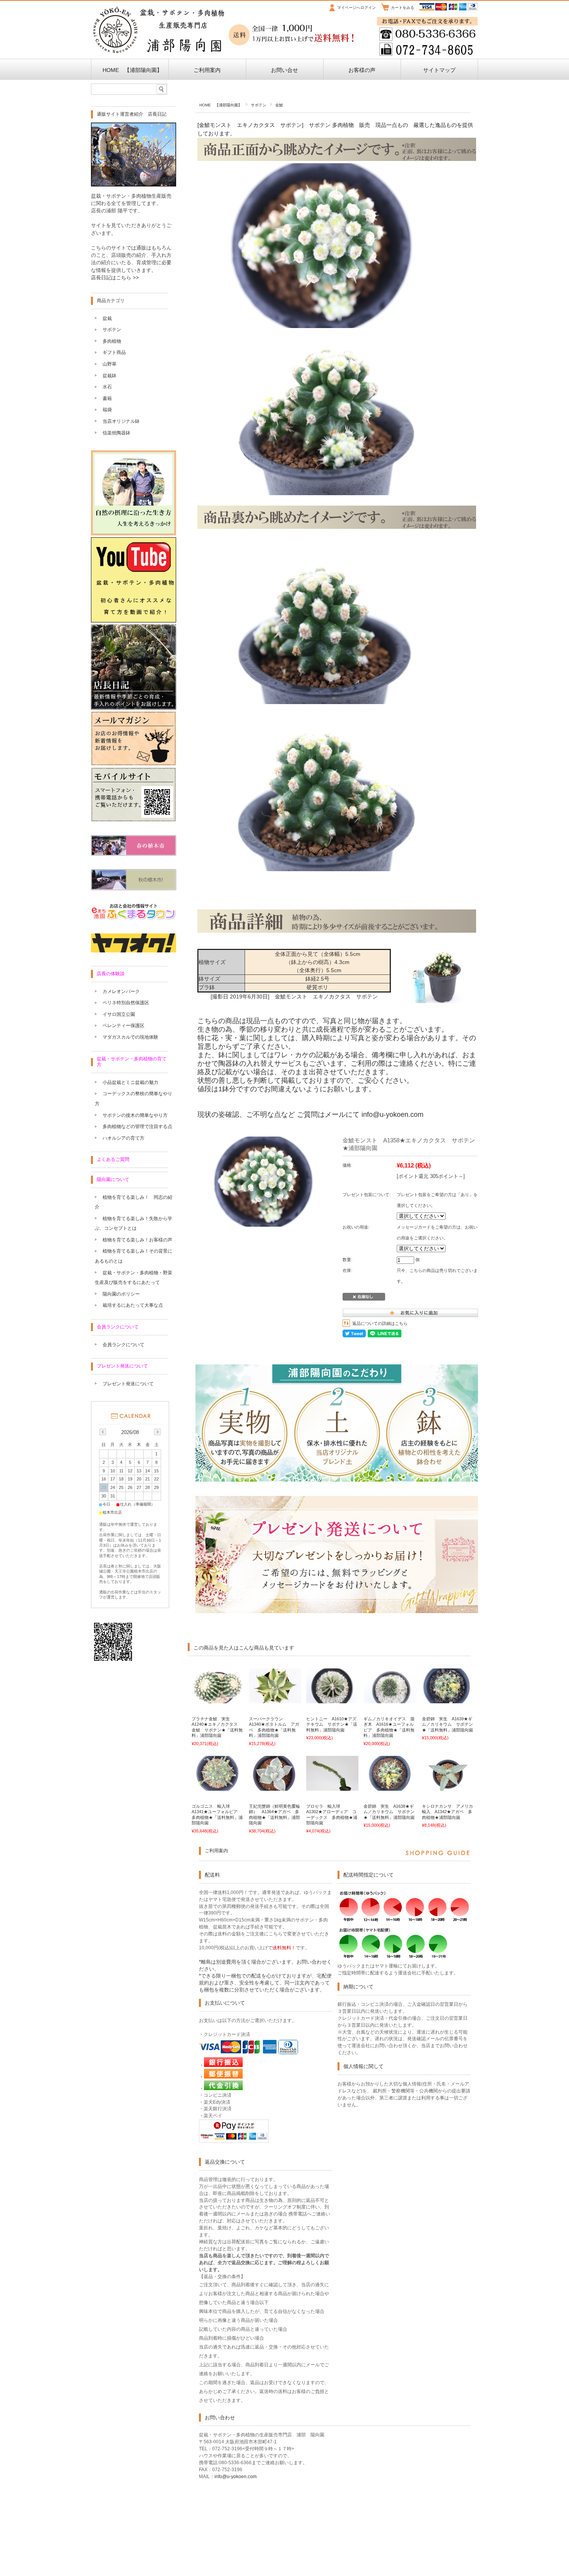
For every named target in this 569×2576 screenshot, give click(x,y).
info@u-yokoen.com (392, 1115)
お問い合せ (284, 70)
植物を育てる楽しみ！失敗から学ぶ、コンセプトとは (134, 1224)
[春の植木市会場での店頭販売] (134, 854)
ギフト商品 (114, 352)
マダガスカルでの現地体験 (130, 1037)
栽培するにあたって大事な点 (133, 1305)
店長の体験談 (111, 974)
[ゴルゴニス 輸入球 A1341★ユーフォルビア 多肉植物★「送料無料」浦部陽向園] (218, 1787)
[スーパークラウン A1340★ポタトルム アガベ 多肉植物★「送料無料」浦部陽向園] (275, 1699)
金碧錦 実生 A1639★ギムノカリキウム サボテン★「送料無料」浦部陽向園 (447, 1724)
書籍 (107, 398)
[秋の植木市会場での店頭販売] (134, 888)
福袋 (107, 410)
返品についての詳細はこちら (380, 1323)
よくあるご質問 (113, 1159)
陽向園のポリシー (121, 1294)
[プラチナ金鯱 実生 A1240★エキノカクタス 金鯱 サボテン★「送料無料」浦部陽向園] (218, 1699)
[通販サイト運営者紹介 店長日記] (134, 184)
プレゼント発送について (122, 1366)
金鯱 (279, 105)
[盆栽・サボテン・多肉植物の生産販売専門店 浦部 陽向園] (159, 52)
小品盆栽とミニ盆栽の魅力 (130, 1082)
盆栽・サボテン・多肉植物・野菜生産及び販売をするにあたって (134, 1278)
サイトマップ (439, 70)
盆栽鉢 (110, 376)
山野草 (110, 364)
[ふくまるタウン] (134, 918)
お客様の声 (362, 70)
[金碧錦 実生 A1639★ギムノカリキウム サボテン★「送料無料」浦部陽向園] (448, 1699)
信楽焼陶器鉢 (117, 433)
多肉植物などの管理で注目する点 (137, 1126)
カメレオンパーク (121, 991)
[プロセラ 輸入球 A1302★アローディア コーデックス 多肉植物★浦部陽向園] (332, 1787)
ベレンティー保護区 (123, 1026)
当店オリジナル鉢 (121, 421)
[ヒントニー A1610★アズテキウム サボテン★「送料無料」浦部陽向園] (332, 1699)
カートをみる (403, 8)
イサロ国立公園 (119, 1014)
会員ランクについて (118, 1327)
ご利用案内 (207, 70)
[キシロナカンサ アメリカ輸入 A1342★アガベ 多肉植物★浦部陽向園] (448, 1787)
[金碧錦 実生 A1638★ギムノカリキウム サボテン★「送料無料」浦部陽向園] (390, 1787)
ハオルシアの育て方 (123, 1138)
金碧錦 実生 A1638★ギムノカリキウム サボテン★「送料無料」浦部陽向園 (389, 1812)
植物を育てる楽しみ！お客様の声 (137, 1240)
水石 (107, 387)
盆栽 (107, 318)
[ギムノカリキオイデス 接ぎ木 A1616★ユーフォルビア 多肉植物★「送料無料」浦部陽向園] (390, 1699)
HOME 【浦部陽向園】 (130, 70)
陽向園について (113, 1179)
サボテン (259, 105)
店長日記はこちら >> (115, 278)
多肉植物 (112, 341)
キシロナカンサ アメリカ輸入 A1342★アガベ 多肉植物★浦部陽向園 (447, 1812)
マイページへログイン (356, 8)
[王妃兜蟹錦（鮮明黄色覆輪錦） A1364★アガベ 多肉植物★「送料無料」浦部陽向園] (275, 1787)
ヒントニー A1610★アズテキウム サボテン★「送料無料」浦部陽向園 (332, 1724)
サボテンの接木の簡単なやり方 (135, 1115)
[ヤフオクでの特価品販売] (134, 950)
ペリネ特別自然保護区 (126, 1003)
